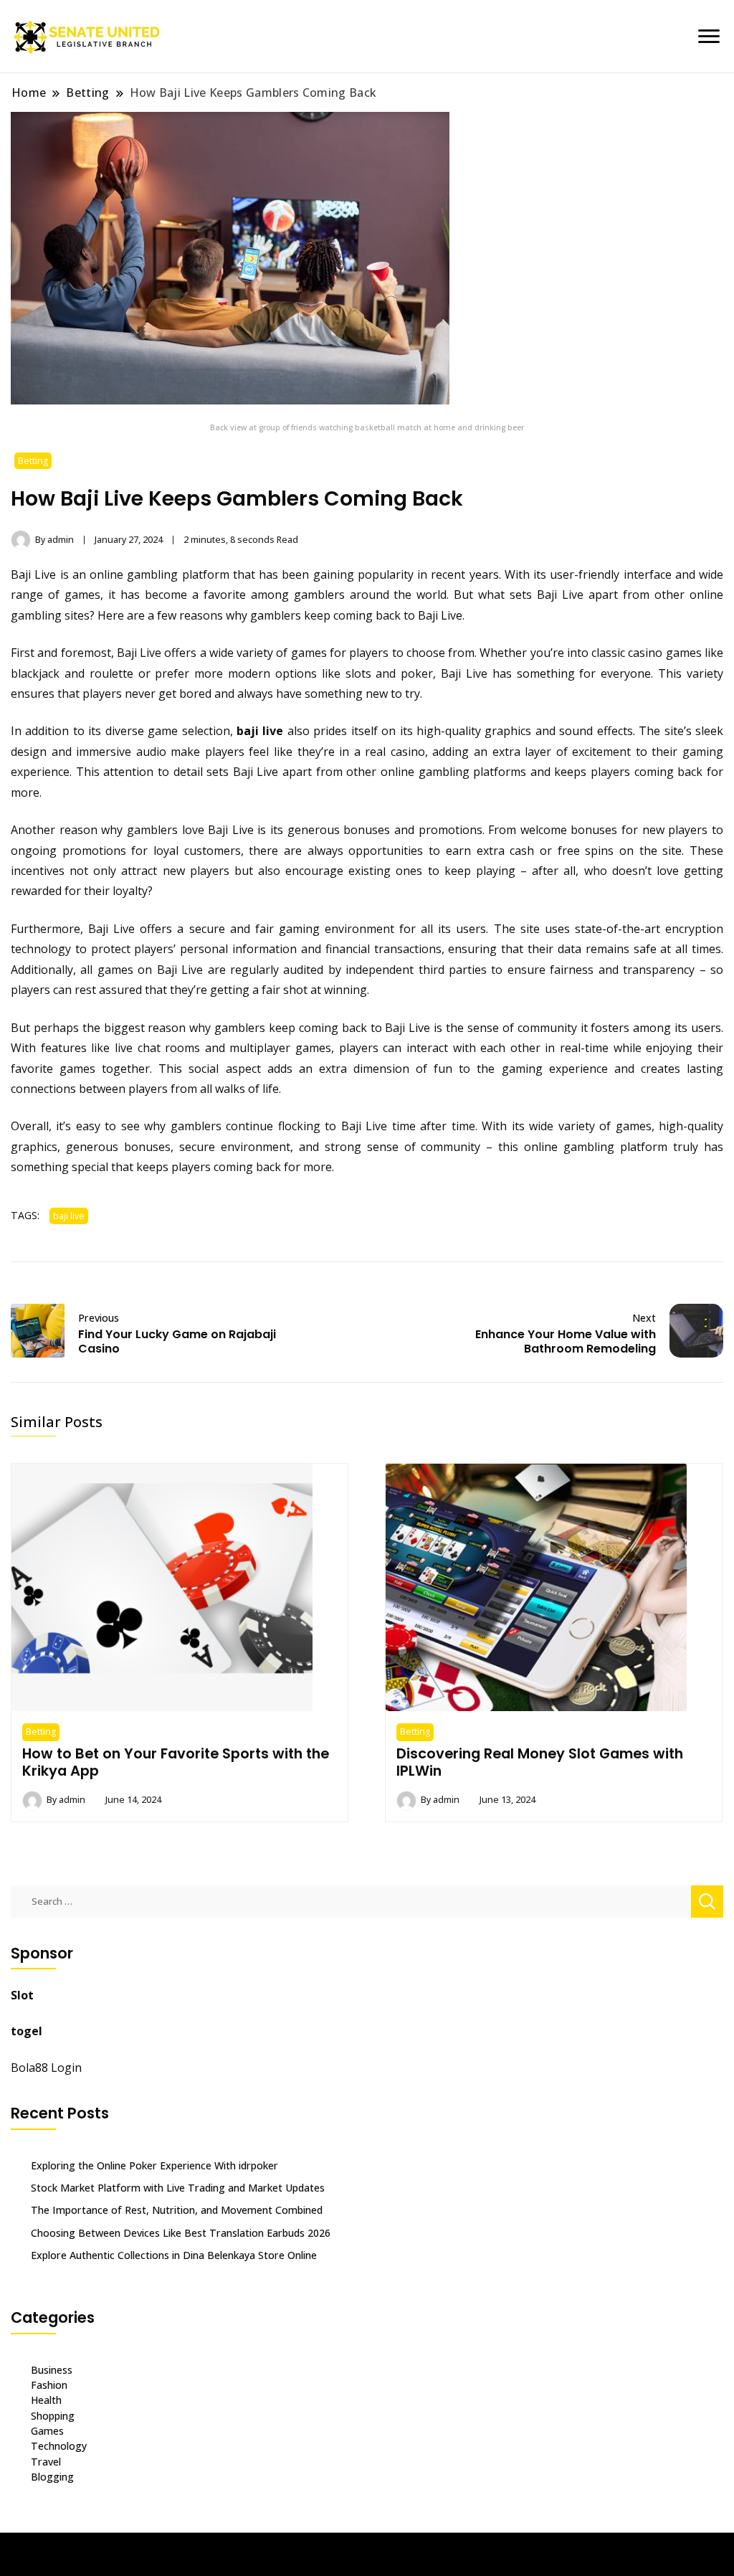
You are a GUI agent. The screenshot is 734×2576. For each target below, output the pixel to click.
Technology (59, 2446)
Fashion (49, 2385)
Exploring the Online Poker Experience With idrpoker (154, 2165)
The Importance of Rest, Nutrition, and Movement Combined (177, 2210)
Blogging (52, 2477)
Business (52, 2370)
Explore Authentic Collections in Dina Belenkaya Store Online (174, 2255)
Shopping (53, 2416)
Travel (46, 2462)
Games (47, 2431)
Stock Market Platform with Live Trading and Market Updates (178, 2188)
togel (27, 2031)
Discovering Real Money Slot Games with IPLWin (540, 1762)
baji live (260, 731)
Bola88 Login (46, 2068)
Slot (22, 1995)
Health (46, 2400)
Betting (33, 461)
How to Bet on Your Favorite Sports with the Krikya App (176, 1762)
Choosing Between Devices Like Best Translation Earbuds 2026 (181, 2233)
